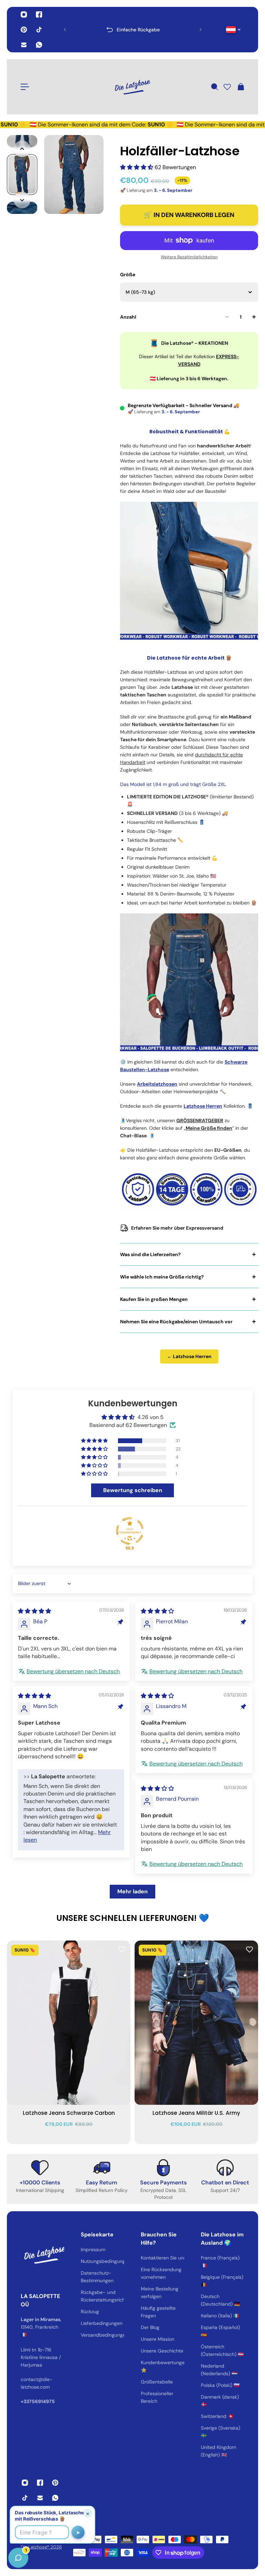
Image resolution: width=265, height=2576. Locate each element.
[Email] (24, 45)
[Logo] (132, 87)
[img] (35, 1611)
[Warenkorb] (241, 87)
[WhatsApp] (39, 45)
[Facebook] (39, 14)
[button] (137, 167)
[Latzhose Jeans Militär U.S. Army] (196, 2023)
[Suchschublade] (214, 87)
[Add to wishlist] (122, 1949)
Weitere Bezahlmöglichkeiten (189, 257)
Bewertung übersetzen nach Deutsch (73, 1671)
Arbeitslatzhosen (157, 1084)
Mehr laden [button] (132, 1891)
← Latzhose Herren (189, 1356)
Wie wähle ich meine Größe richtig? (162, 1277)
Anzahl (128, 317)
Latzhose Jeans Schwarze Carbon (69, 2113)
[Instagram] (24, 14)
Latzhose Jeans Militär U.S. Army (196, 2113)
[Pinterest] (24, 30)
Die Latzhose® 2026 (41, 2547)
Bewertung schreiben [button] (133, 1490)
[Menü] (25, 87)
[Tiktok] (39, 30)
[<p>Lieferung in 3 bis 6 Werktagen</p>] (133, 30)
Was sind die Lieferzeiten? (150, 1254)
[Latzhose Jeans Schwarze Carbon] (69, 2023)
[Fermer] (109, 2400)
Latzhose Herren (203, 1106)
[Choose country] (233, 30)
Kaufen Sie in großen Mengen (154, 1299)
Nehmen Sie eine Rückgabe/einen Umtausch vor (176, 1322)
